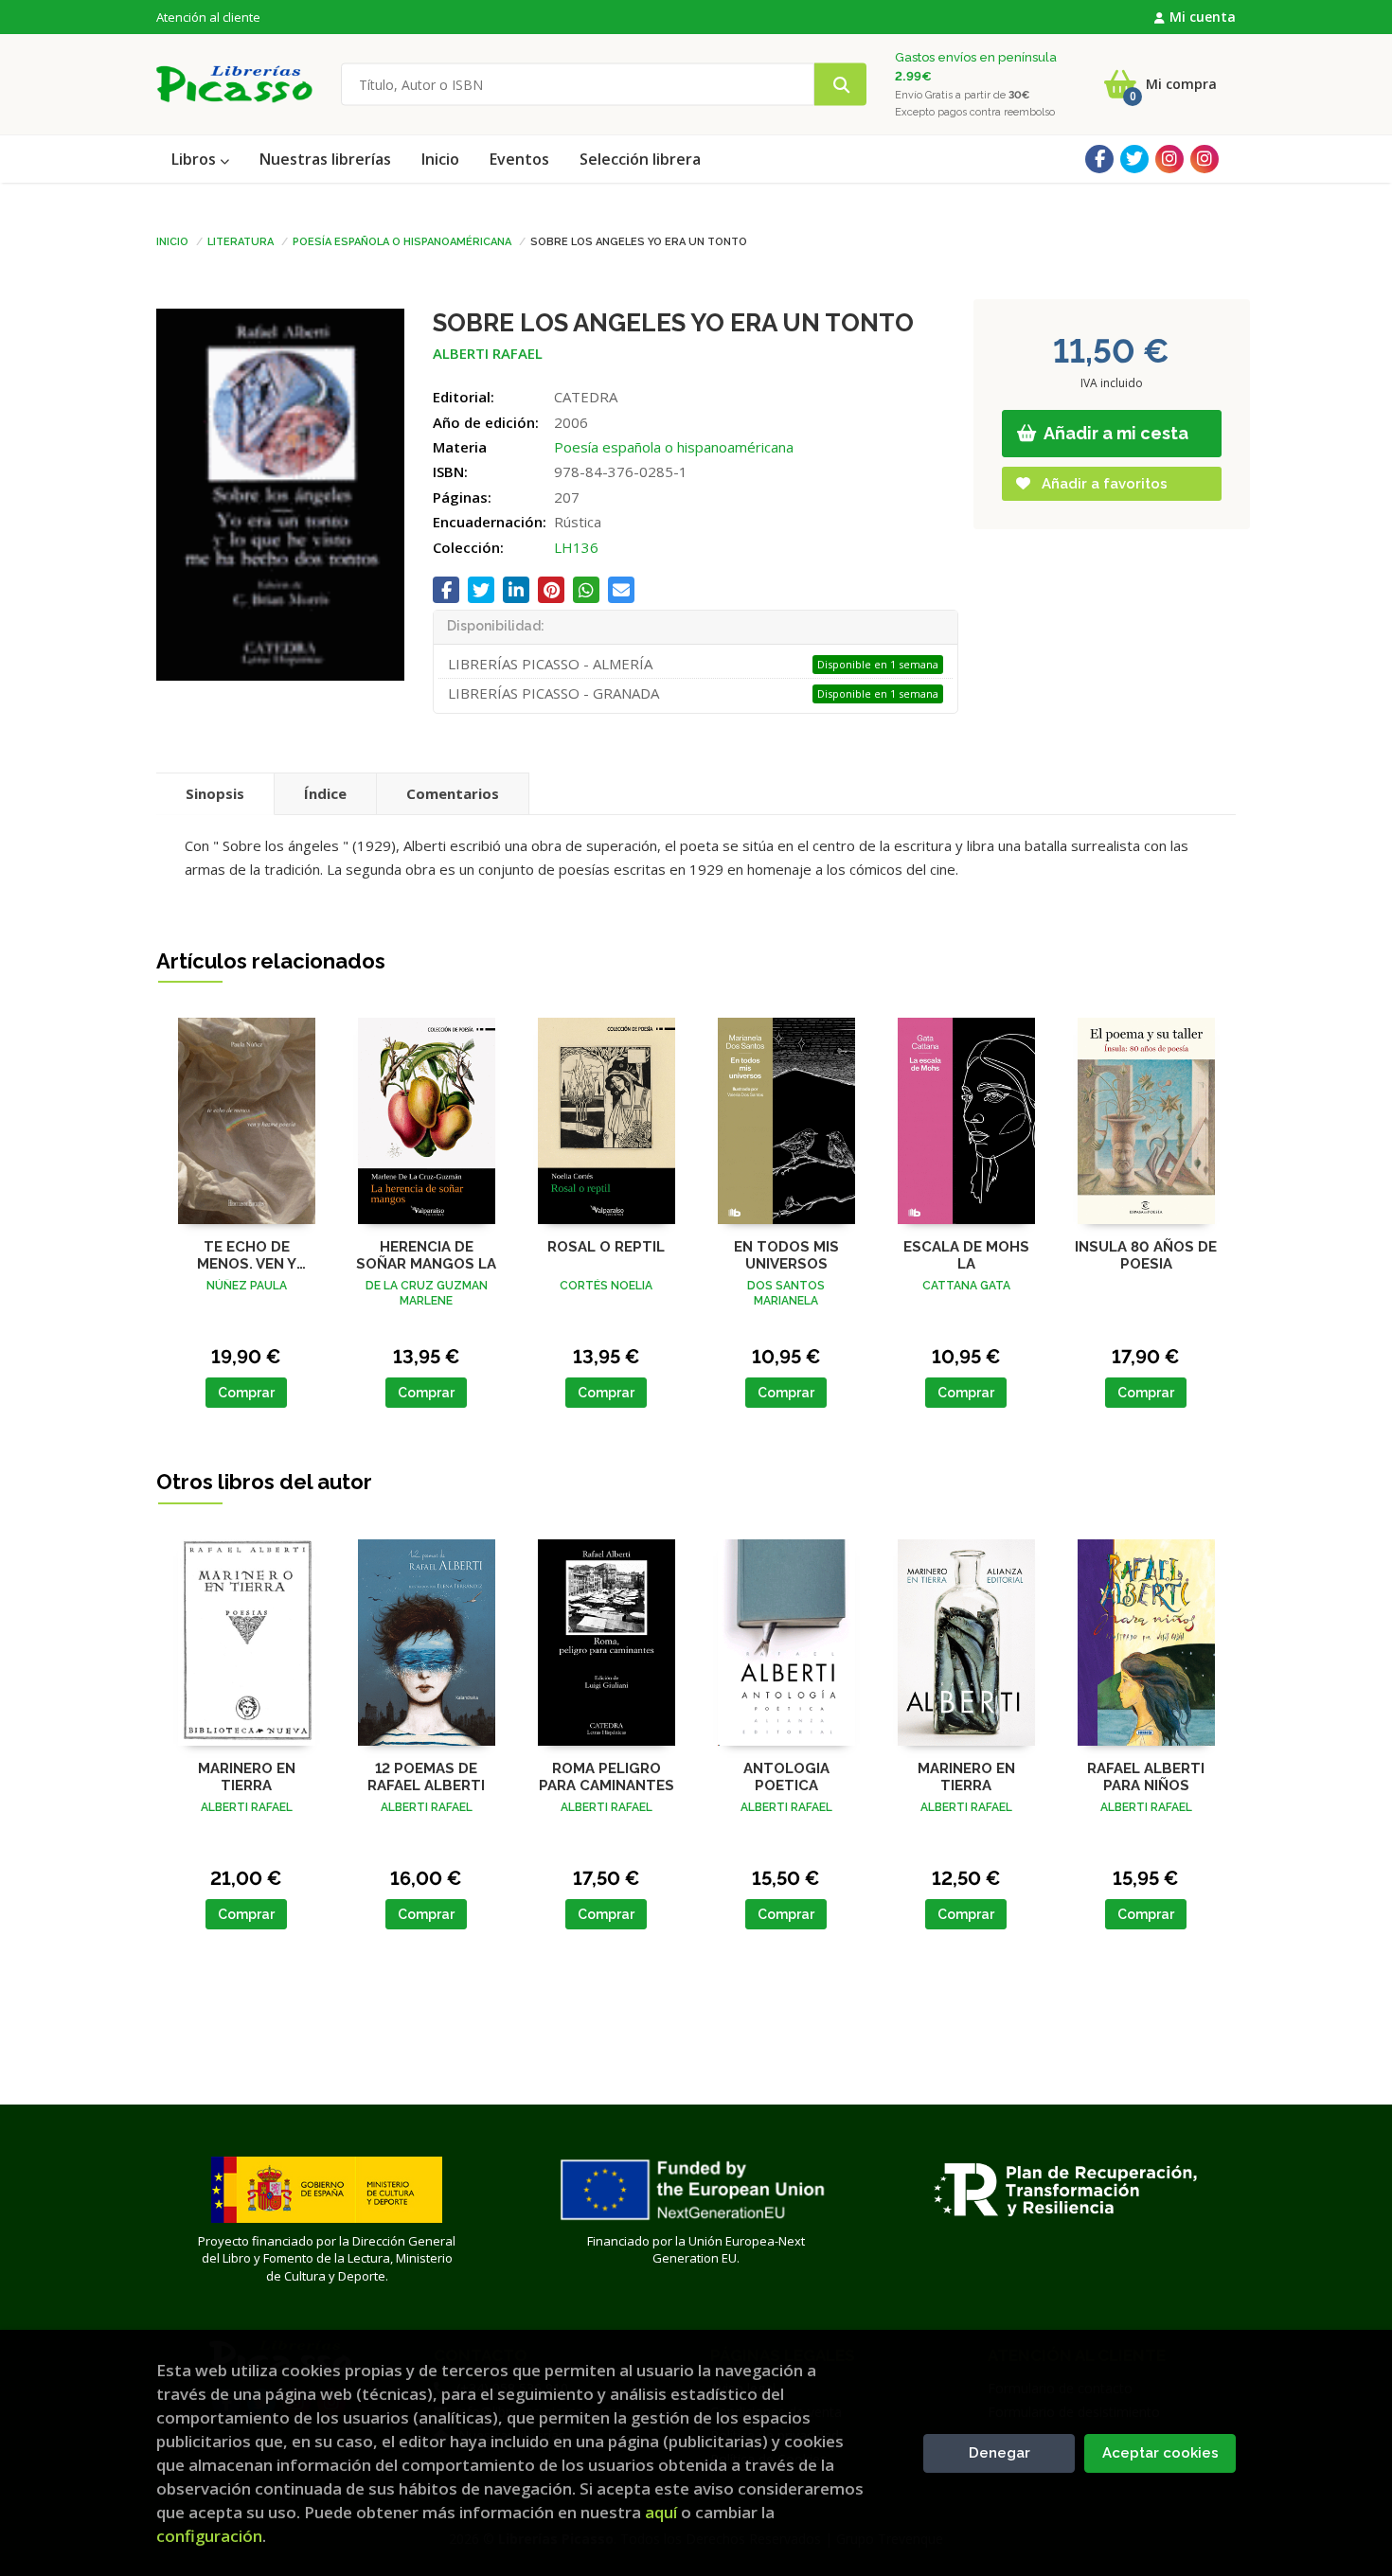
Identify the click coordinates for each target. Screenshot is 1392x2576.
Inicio (172, 240)
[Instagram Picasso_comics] (1205, 159)
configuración (209, 2536)
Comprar (246, 1393)
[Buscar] (840, 85)
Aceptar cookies (1160, 2453)
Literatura (241, 240)
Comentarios (453, 793)
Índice (325, 793)
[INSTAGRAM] (1169, 159)
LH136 (576, 547)
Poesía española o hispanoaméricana (402, 240)
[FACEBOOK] (1099, 159)
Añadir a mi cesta (1115, 433)
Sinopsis (215, 793)
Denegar (999, 2453)
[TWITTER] (1134, 159)
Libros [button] (196, 159)
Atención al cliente (208, 17)
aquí (661, 2512)
